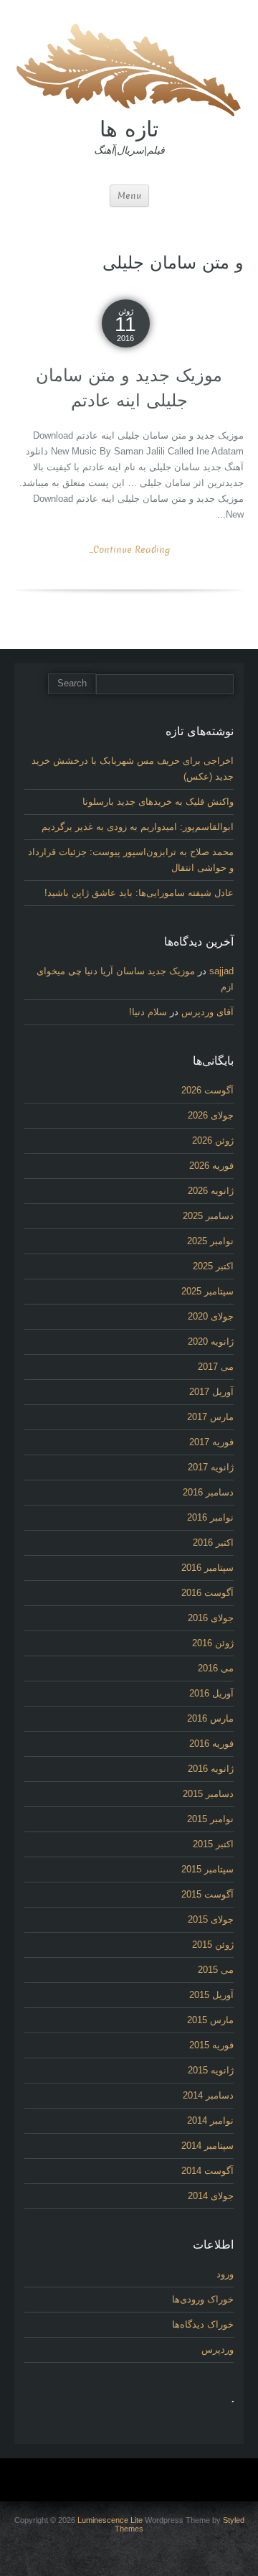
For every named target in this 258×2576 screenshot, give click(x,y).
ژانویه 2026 (211, 1191)
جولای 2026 (211, 1115)
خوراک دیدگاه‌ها (203, 2324)
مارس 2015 (210, 2020)
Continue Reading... (129, 550)
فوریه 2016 (211, 1744)
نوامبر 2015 (210, 1819)
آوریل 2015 (211, 1995)
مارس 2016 (210, 1718)
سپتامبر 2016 (207, 1568)
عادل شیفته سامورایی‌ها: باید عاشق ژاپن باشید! (139, 893)
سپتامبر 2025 (207, 1291)
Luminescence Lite (110, 2520)
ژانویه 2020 (211, 1341)
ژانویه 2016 (211, 1769)
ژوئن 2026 (213, 1140)
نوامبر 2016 (210, 1517)
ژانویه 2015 (211, 2070)
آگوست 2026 (207, 1090)
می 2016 (216, 1668)
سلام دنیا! (148, 1012)
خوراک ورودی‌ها (203, 2299)
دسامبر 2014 (208, 2095)
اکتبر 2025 (213, 1266)
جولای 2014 (211, 2196)
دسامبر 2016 (208, 1492)
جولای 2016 (211, 1618)
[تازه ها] (129, 68)
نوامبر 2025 (210, 1241)
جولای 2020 (211, 1316)
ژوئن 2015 (213, 1945)
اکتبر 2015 (213, 1844)
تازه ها (129, 129)
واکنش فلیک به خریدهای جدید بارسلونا (158, 802)
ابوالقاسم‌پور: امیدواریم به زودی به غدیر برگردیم (138, 827)
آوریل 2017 (211, 1392)
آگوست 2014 (207, 2171)
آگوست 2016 (207, 1593)
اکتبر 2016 (213, 1543)
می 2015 (216, 1970)
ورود (225, 2274)
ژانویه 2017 (211, 1467)
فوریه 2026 (211, 1166)
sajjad (221, 971)
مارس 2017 (210, 1417)
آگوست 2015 (207, 1894)
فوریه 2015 (211, 2045)
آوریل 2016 (211, 1693)
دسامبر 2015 (208, 1794)
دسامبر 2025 (208, 1216)
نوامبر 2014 (210, 2120)
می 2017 (216, 1367)
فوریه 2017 (211, 1442)
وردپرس (218, 2349)
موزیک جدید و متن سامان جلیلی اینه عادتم (129, 388)
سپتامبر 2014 (207, 2146)
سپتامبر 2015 (207, 1869)
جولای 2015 (211, 1919)
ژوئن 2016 (213, 1643)
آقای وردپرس (207, 1012)
